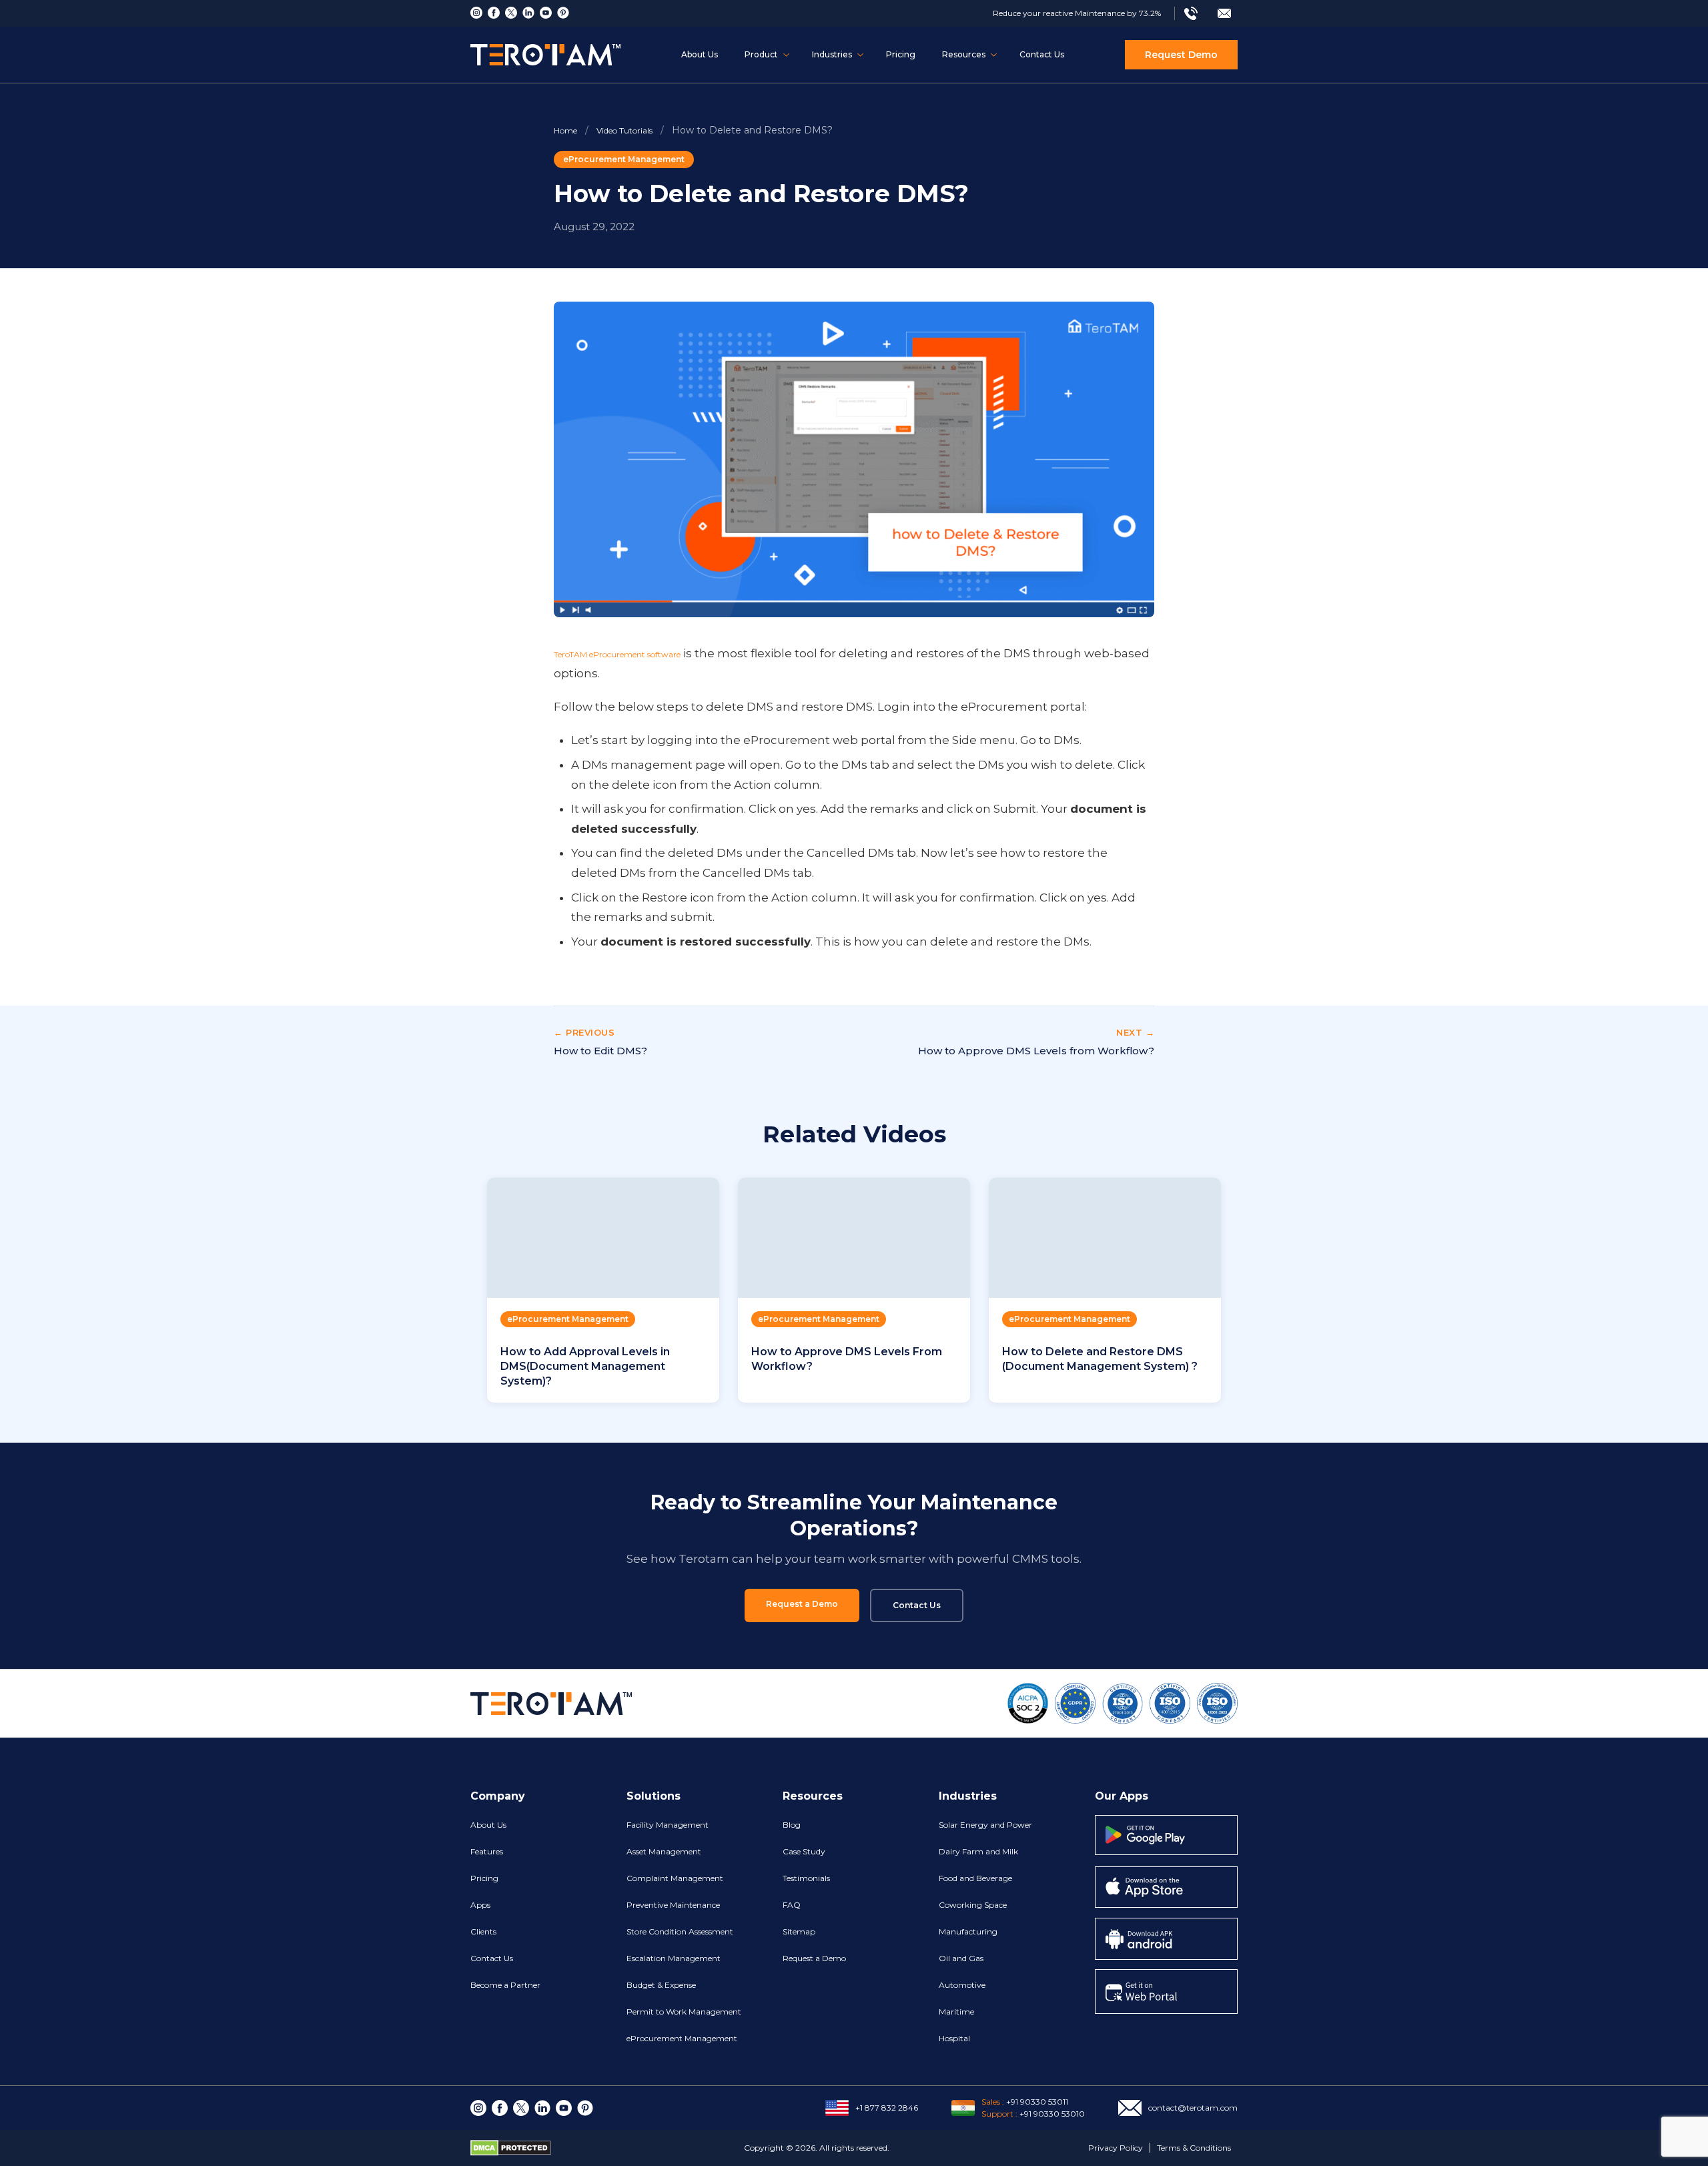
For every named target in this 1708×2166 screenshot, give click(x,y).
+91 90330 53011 (1037, 2102)
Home (565, 130)
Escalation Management (674, 1958)
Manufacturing (968, 1931)
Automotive (962, 1985)
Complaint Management (675, 1878)
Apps (480, 1905)
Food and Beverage (975, 1878)
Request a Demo (802, 1604)
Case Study (804, 1851)
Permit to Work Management (684, 2012)
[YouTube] (546, 13)
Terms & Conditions (1194, 2148)
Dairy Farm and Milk (978, 1851)
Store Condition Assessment (680, 1931)
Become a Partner (505, 1985)
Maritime (956, 2012)
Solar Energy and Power (985, 1825)
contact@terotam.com (1193, 2108)
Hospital (954, 2038)
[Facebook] (494, 13)
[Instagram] (476, 13)
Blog (792, 1825)
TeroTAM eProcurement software (617, 654)
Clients (483, 1931)
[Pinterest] (563, 13)
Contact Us (1042, 54)
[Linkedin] (528, 13)
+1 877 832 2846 (887, 2108)
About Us (700, 54)
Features (487, 1851)
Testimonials (806, 1878)
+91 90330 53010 (1052, 2114)
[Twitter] (511, 13)
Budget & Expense (661, 1985)
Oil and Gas (961, 1958)
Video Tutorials (624, 130)
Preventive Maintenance (673, 1905)
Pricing (901, 54)
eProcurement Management (624, 159)
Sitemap (799, 1931)
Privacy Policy (1116, 2148)
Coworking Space (973, 1905)
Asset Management (664, 1851)
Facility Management (668, 1825)
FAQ (792, 1905)
